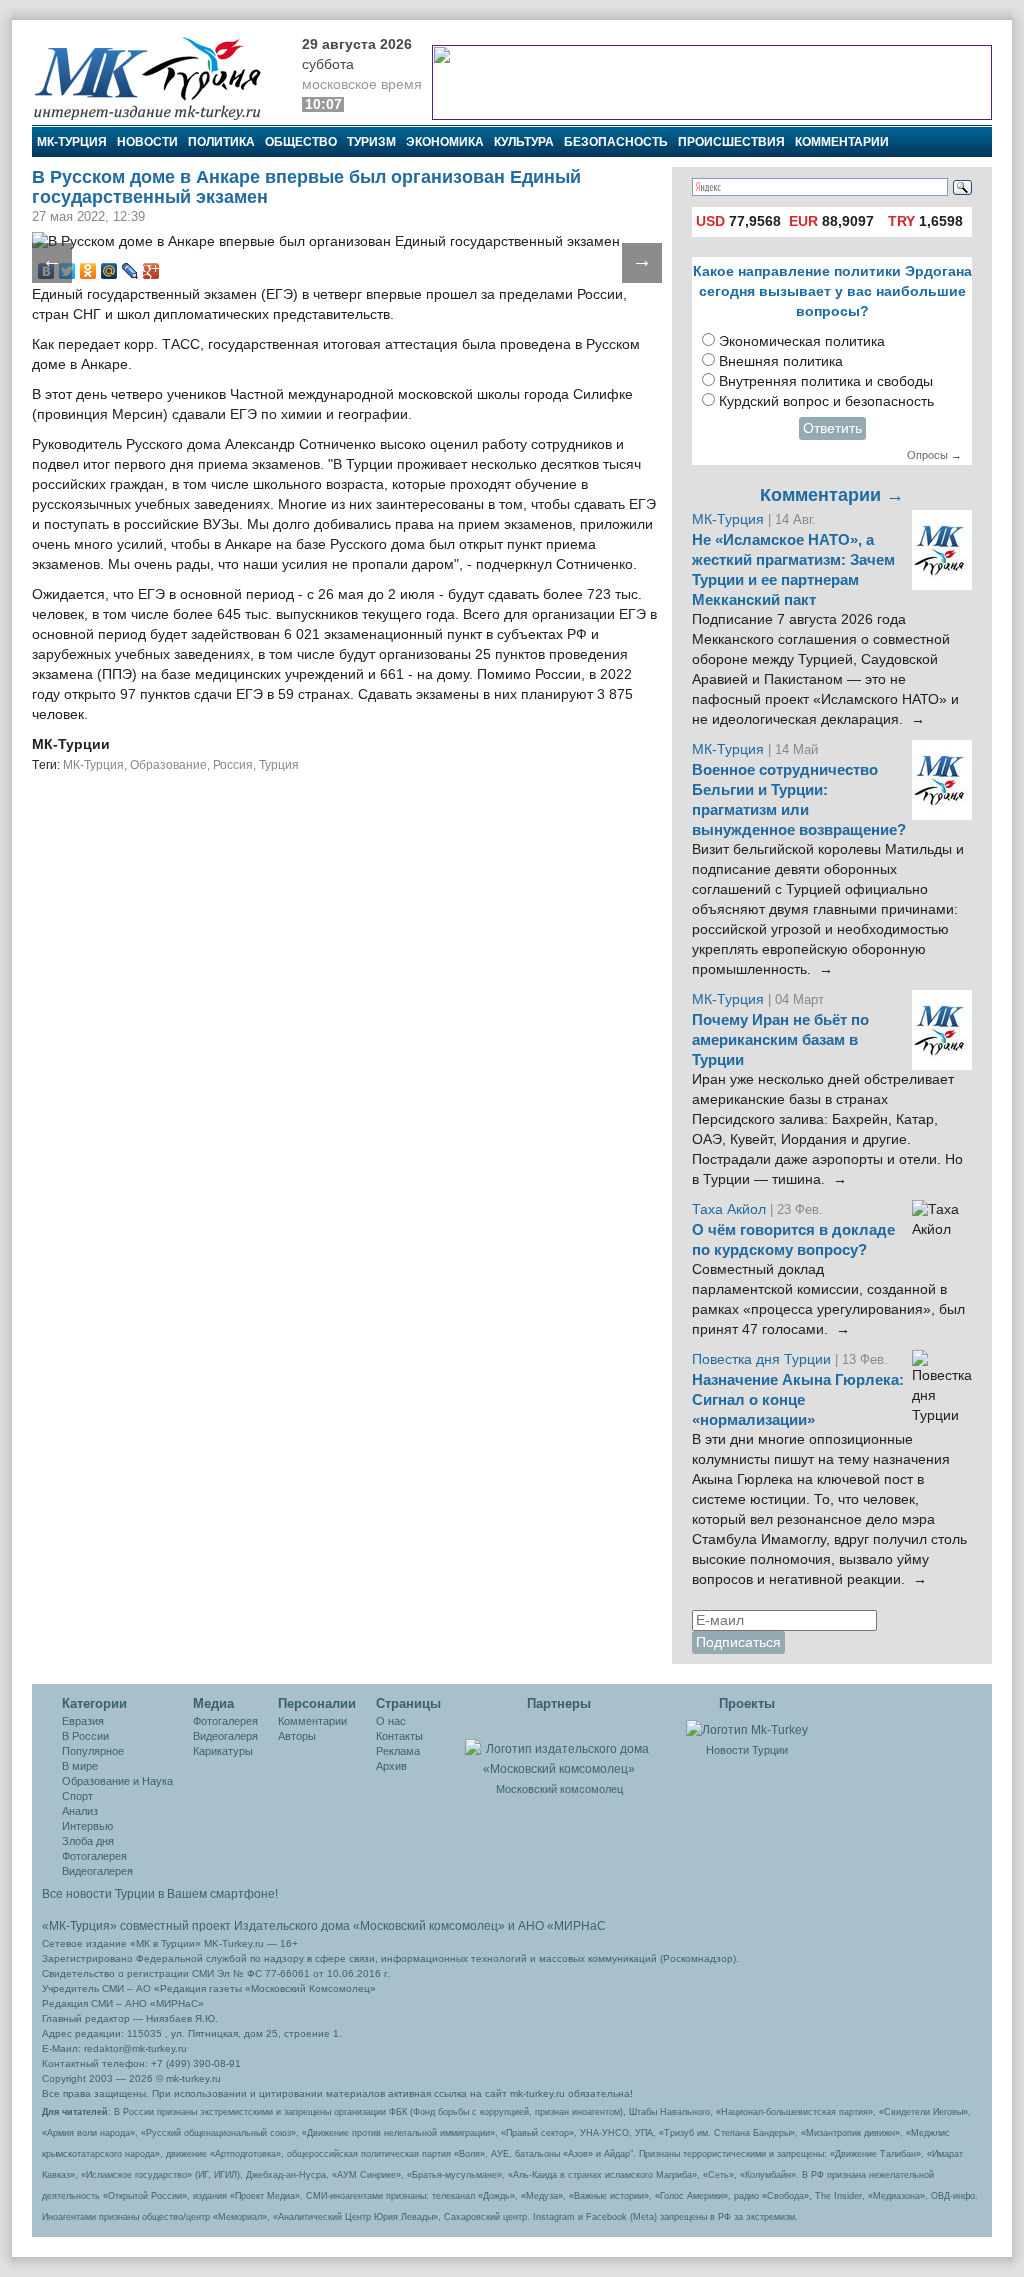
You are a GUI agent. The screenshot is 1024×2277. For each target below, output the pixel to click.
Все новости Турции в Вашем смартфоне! (160, 1894)
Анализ (80, 1811)
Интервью (87, 1826)
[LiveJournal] (130, 271)
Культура (524, 142)
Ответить (832, 428)
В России (85, 1736)
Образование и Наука (117, 1781)
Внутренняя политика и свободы (826, 381)
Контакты (399, 1736)
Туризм (371, 142)
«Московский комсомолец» (429, 1926)
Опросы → (934, 455)
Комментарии (842, 142)
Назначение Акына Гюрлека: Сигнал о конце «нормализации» (798, 1400)
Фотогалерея (94, 1856)
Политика (221, 142)
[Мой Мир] (109, 271)
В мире (80, 1766)
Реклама (398, 1751)
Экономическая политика (802, 341)
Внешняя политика (781, 361)
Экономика (445, 142)
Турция (279, 765)
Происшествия (731, 142)
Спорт (77, 1796)
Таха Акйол (729, 1209)
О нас (391, 1721)
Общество (301, 142)
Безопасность (616, 142)
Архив (391, 1766)
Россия (233, 765)
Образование (168, 765)
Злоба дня (88, 1841)
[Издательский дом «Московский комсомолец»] (559, 1748)
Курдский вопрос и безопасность (826, 401)
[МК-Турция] (157, 77)
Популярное (93, 1751)
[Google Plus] (151, 271)
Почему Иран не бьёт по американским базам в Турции (780, 1040)
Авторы (297, 1736)
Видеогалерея (97, 1871)
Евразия (83, 1721)
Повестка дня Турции (763, 1359)
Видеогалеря (225, 1736)
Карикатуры (223, 1751)
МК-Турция (72, 142)
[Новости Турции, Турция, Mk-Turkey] (747, 1729)
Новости (147, 142)
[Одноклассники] (88, 271)
